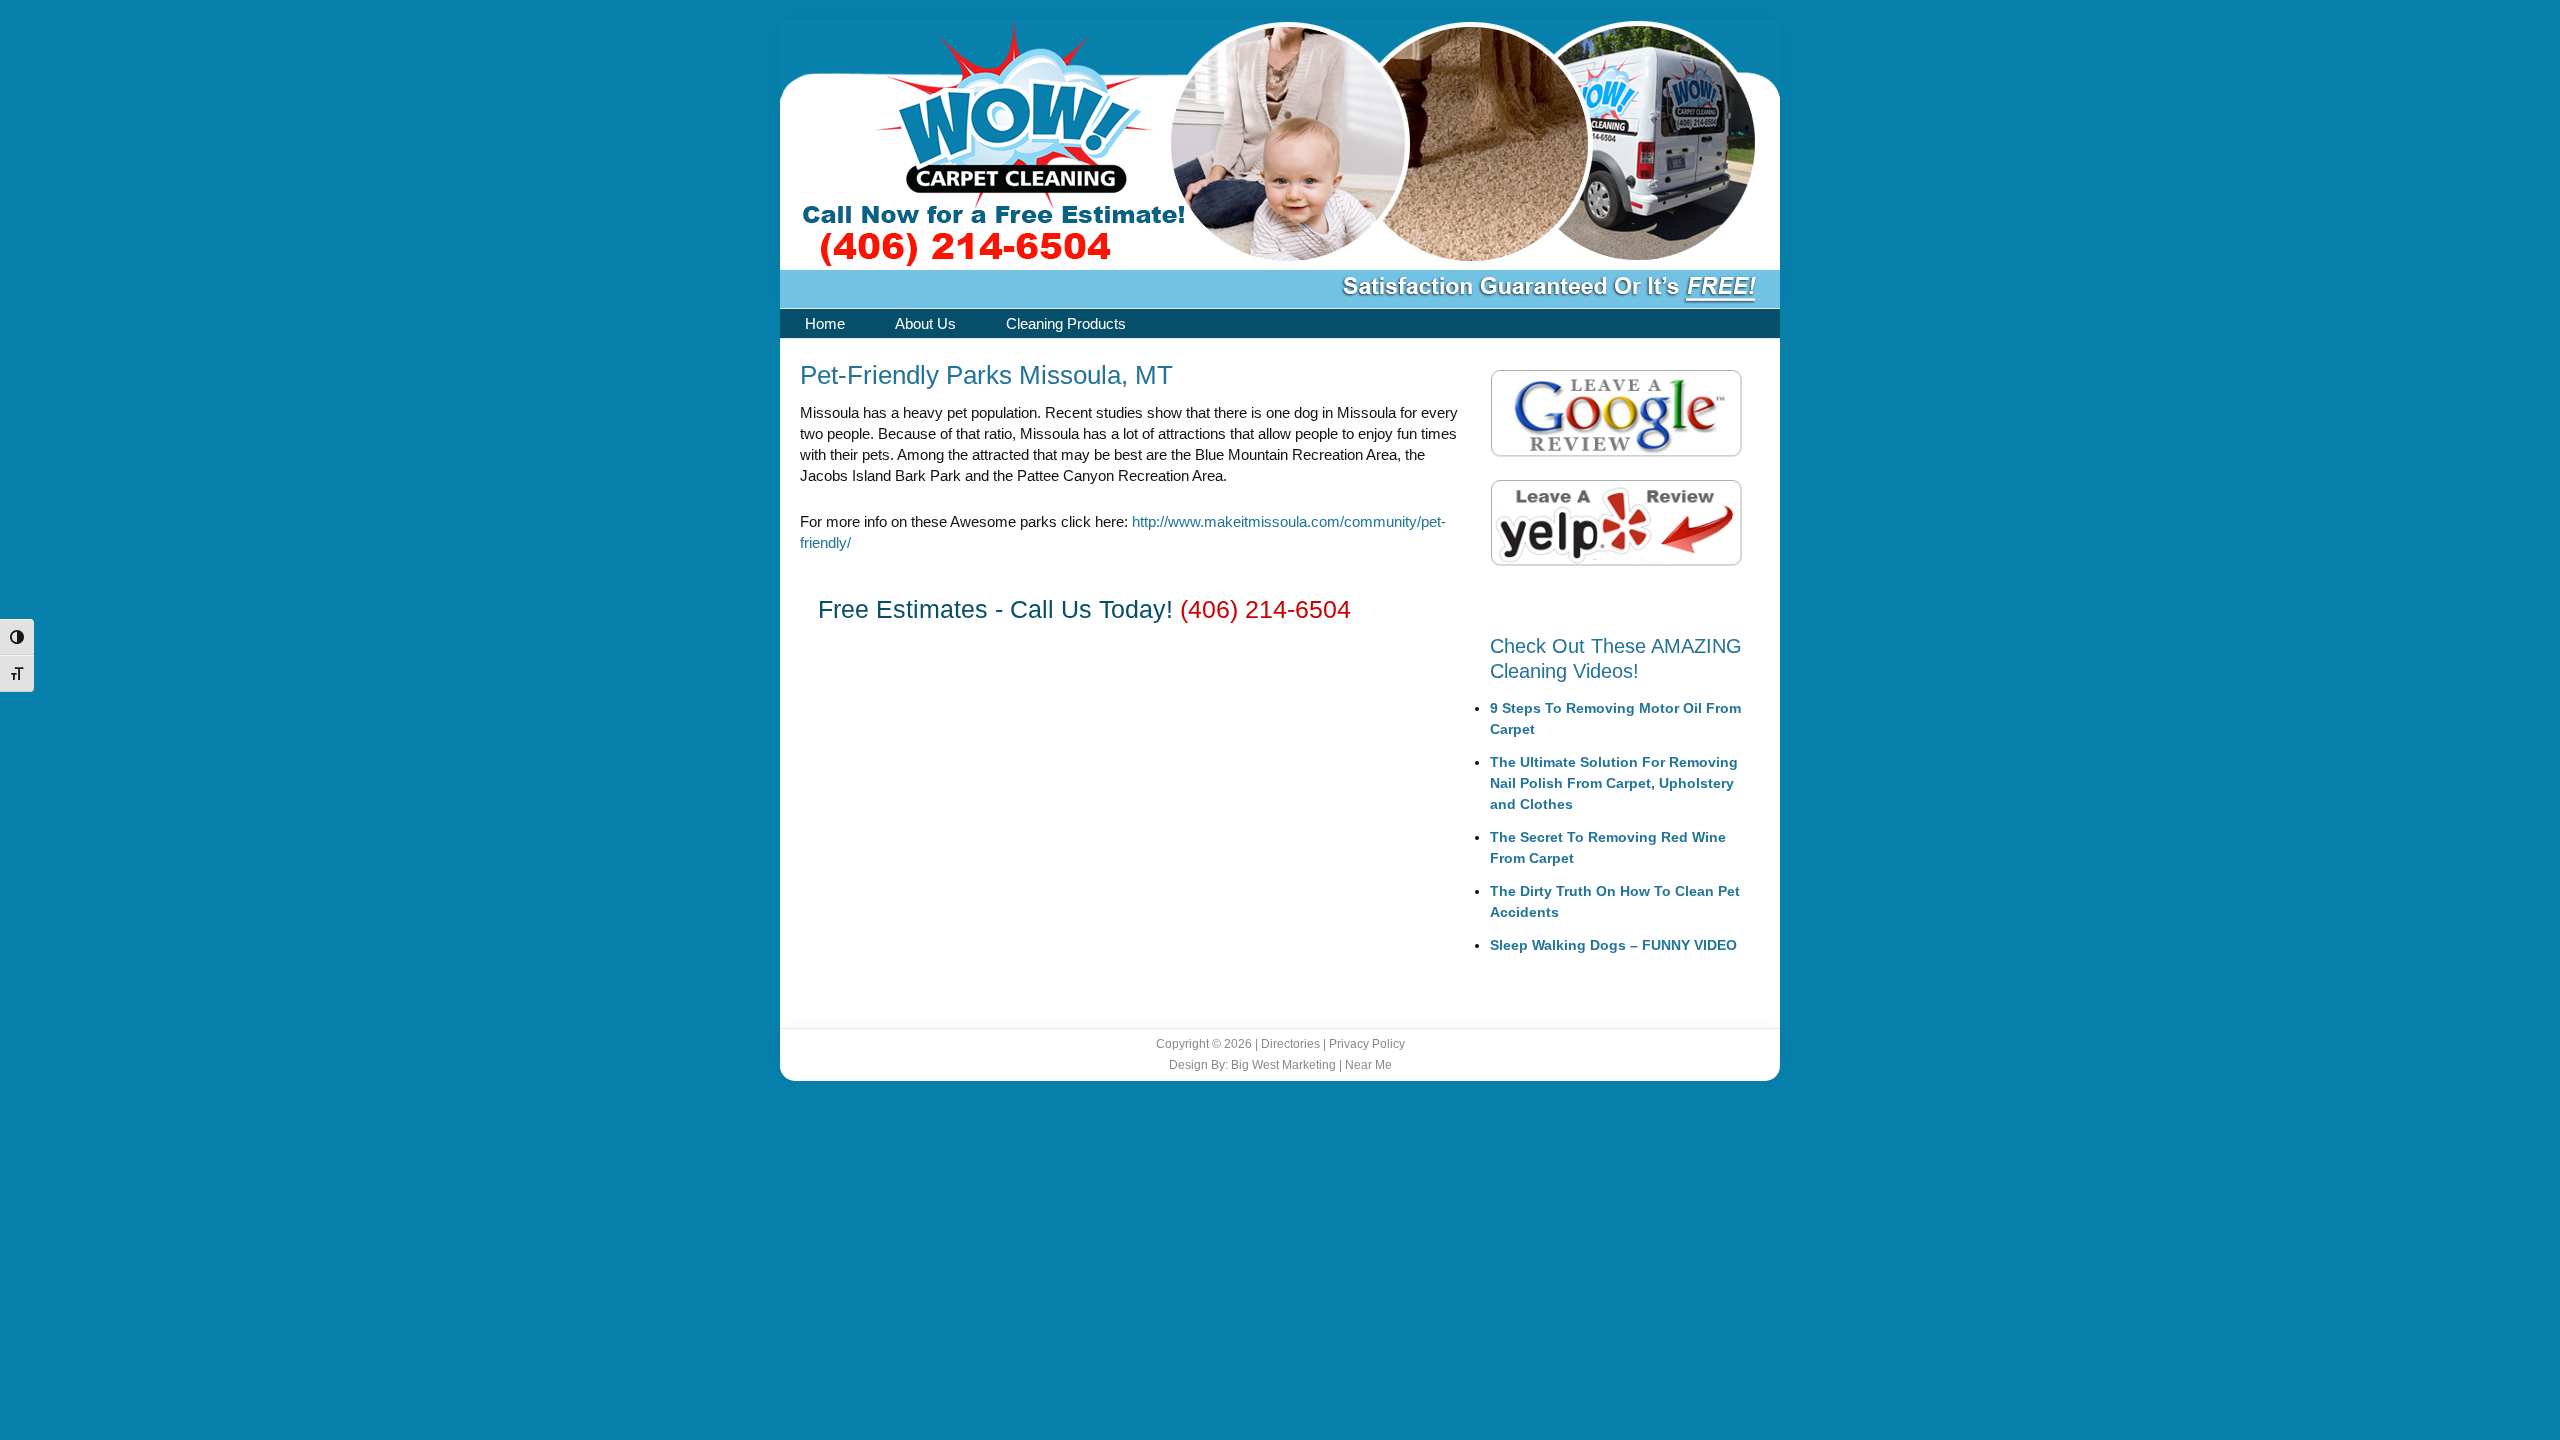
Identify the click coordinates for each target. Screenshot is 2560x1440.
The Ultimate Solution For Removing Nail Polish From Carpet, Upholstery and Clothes (1614, 783)
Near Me (1368, 1065)
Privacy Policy (1367, 1044)
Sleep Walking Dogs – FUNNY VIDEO (1613, 945)
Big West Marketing (1283, 1065)
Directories (1290, 1044)
